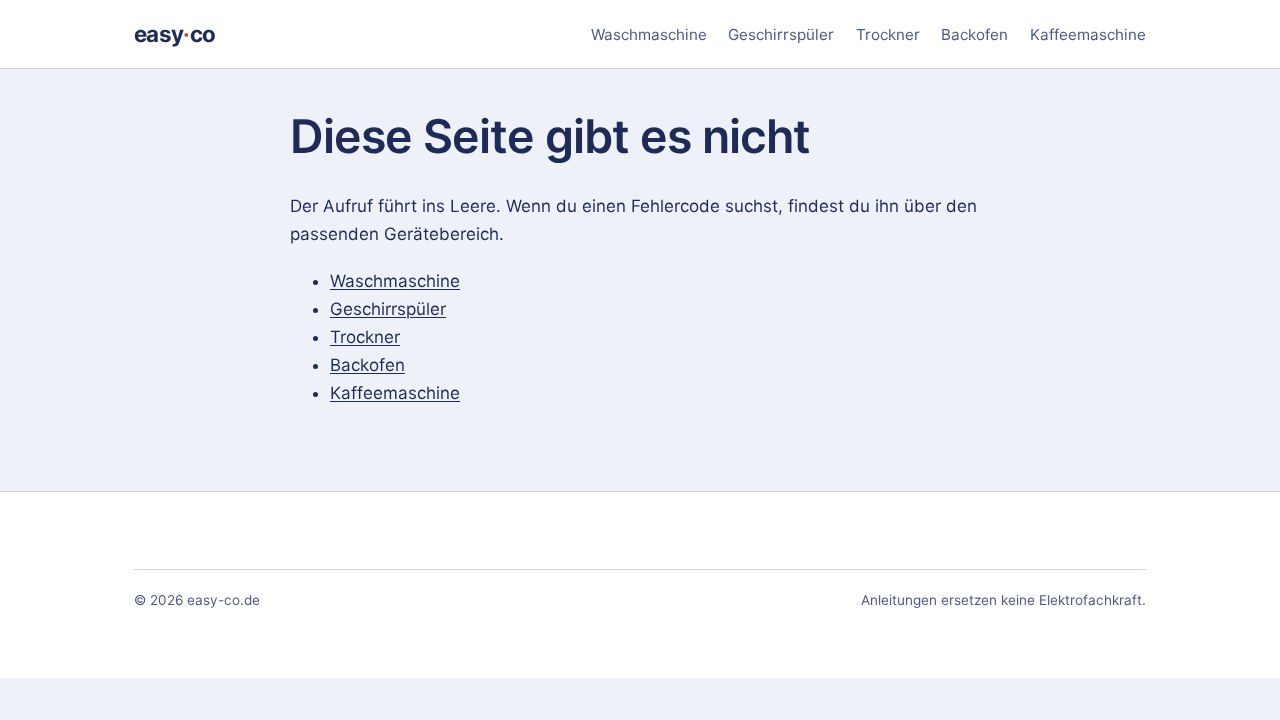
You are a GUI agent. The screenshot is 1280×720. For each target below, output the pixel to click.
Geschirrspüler (781, 34)
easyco (174, 33)
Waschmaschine (649, 34)
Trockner (888, 34)
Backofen (974, 34)
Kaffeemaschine (1088, 34)
